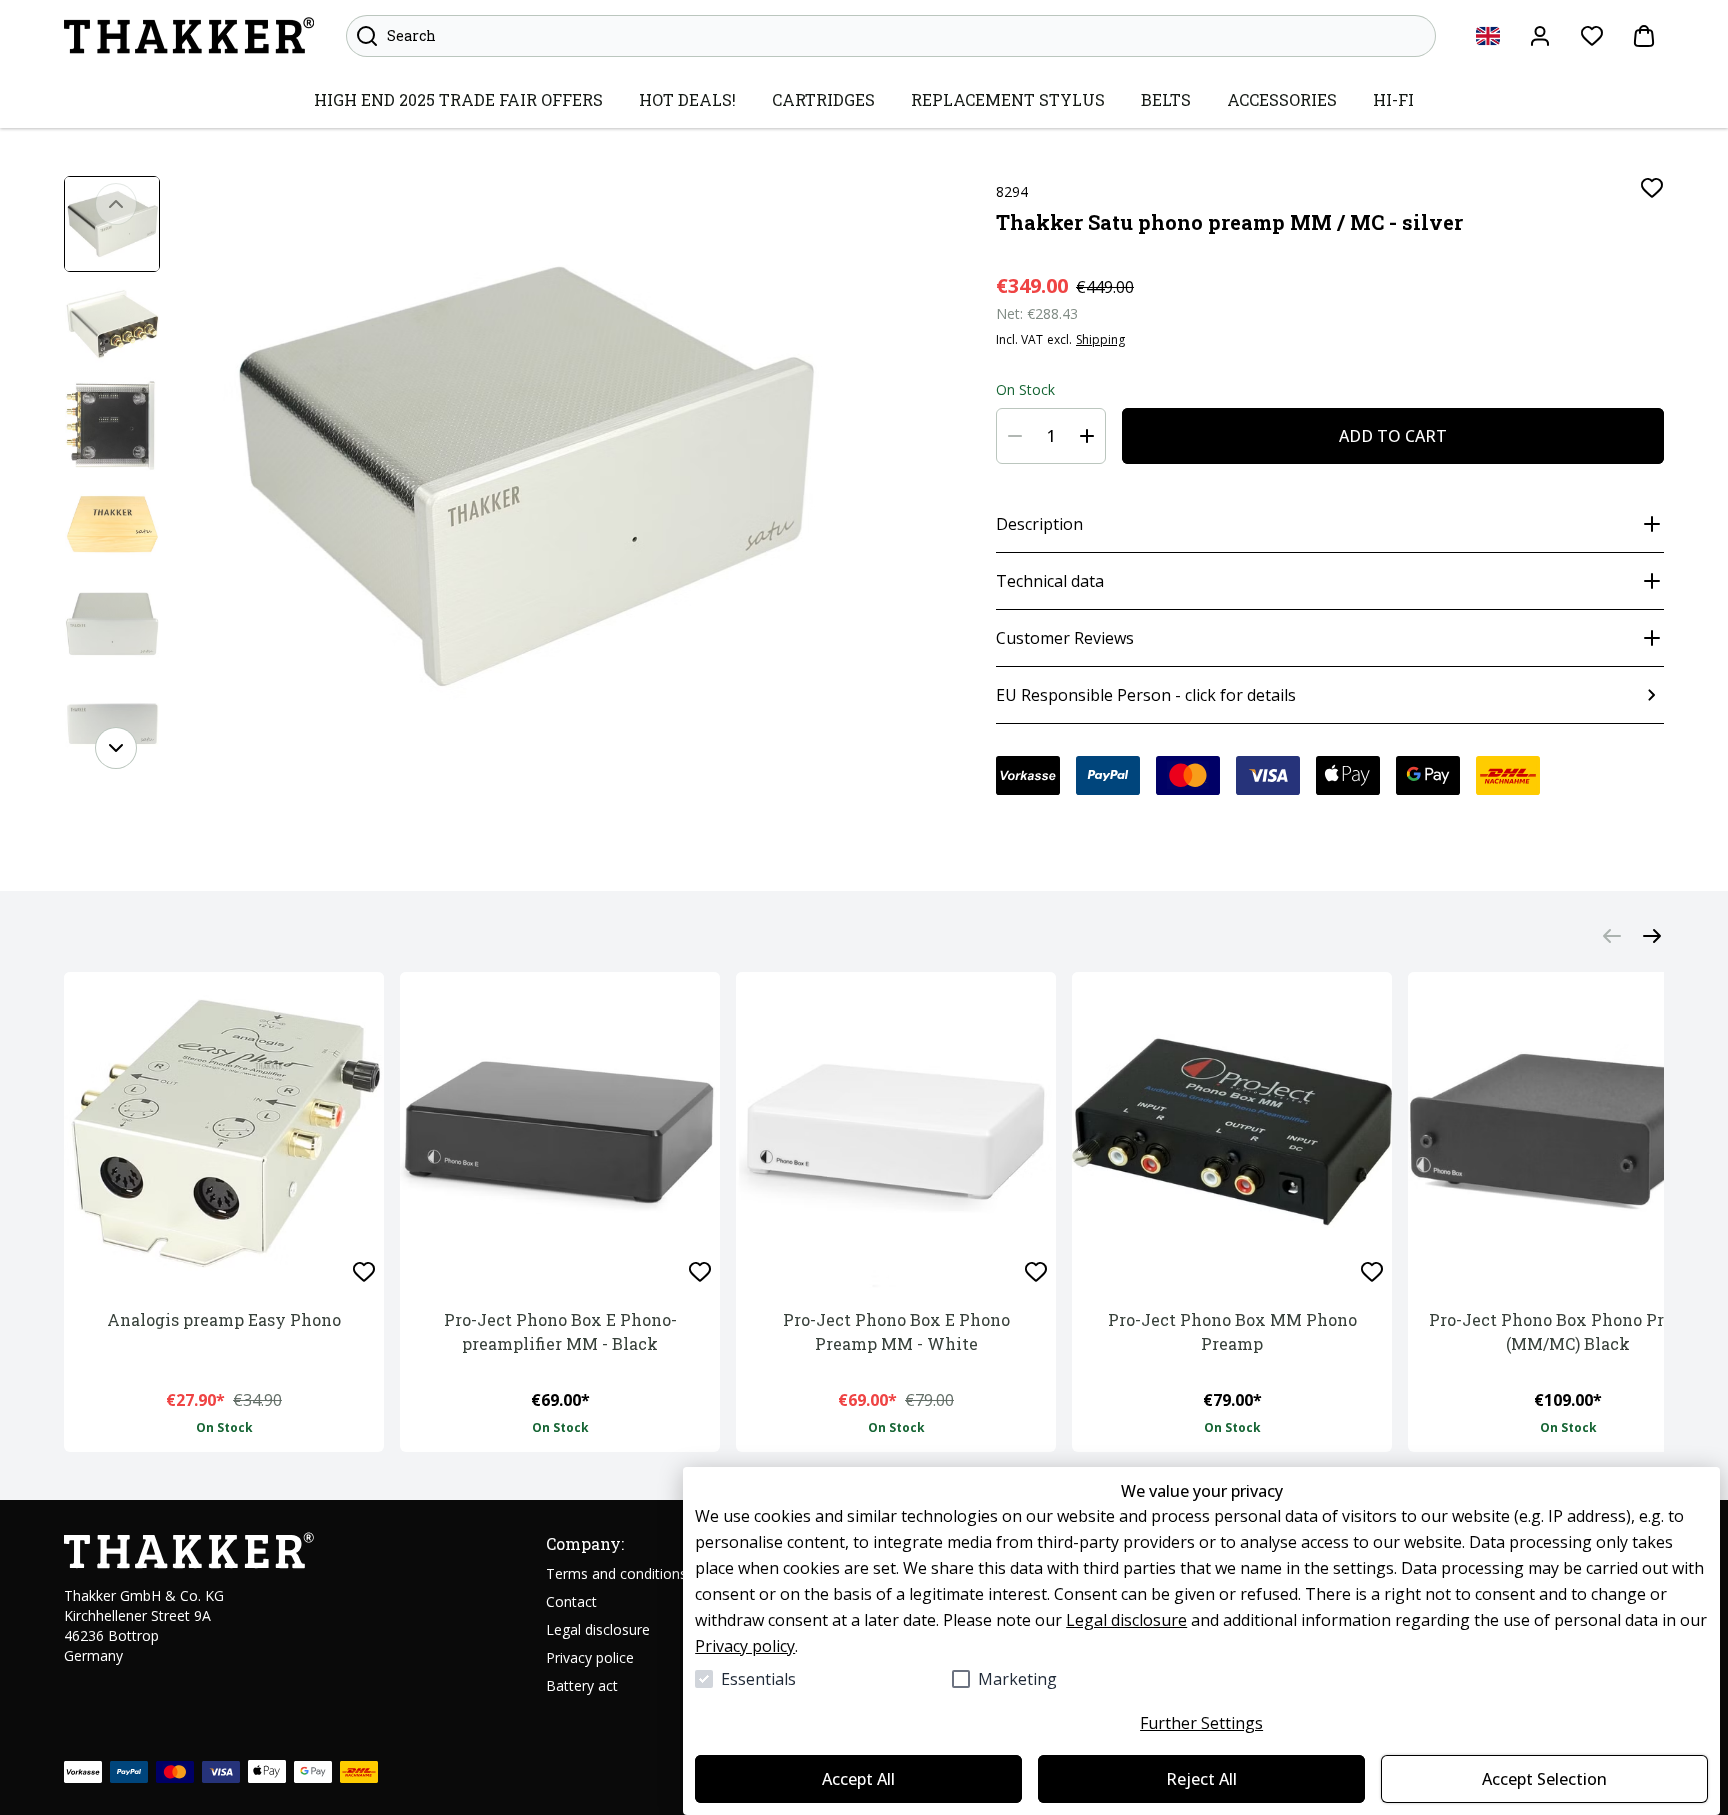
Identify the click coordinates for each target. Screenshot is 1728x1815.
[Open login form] (1540, 36)
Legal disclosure (1126, 1620)
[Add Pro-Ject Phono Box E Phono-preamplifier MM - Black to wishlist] (700, 1272)
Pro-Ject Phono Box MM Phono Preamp (1232, 1331)
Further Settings (1201, 1723)
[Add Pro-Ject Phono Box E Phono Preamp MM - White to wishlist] (1036, 1272)
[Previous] (116, 204)
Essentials (758, 1679)
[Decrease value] (1015, 436)
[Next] (116, 748)
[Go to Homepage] (189, 36)
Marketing (1017, 1679)
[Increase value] (1087, 436)
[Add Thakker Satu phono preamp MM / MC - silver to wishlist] (1652, 188)
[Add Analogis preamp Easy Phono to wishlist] (364, 1272)
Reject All (1201, 1779)
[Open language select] (1488, 36)
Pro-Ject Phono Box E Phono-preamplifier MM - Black (560, 1331)
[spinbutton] (1051, 436)
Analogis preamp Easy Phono (224, 1319)
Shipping (1100, 340)
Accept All (858, 1779)
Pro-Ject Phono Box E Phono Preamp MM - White (896, 1331)
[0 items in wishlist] (1592, 36)
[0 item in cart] (1644, 36)
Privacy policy (745, 1646)
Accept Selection (1544, 1779)
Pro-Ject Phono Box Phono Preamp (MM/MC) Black (1568, 1331)
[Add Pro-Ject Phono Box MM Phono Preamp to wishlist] (1372, 1272)
